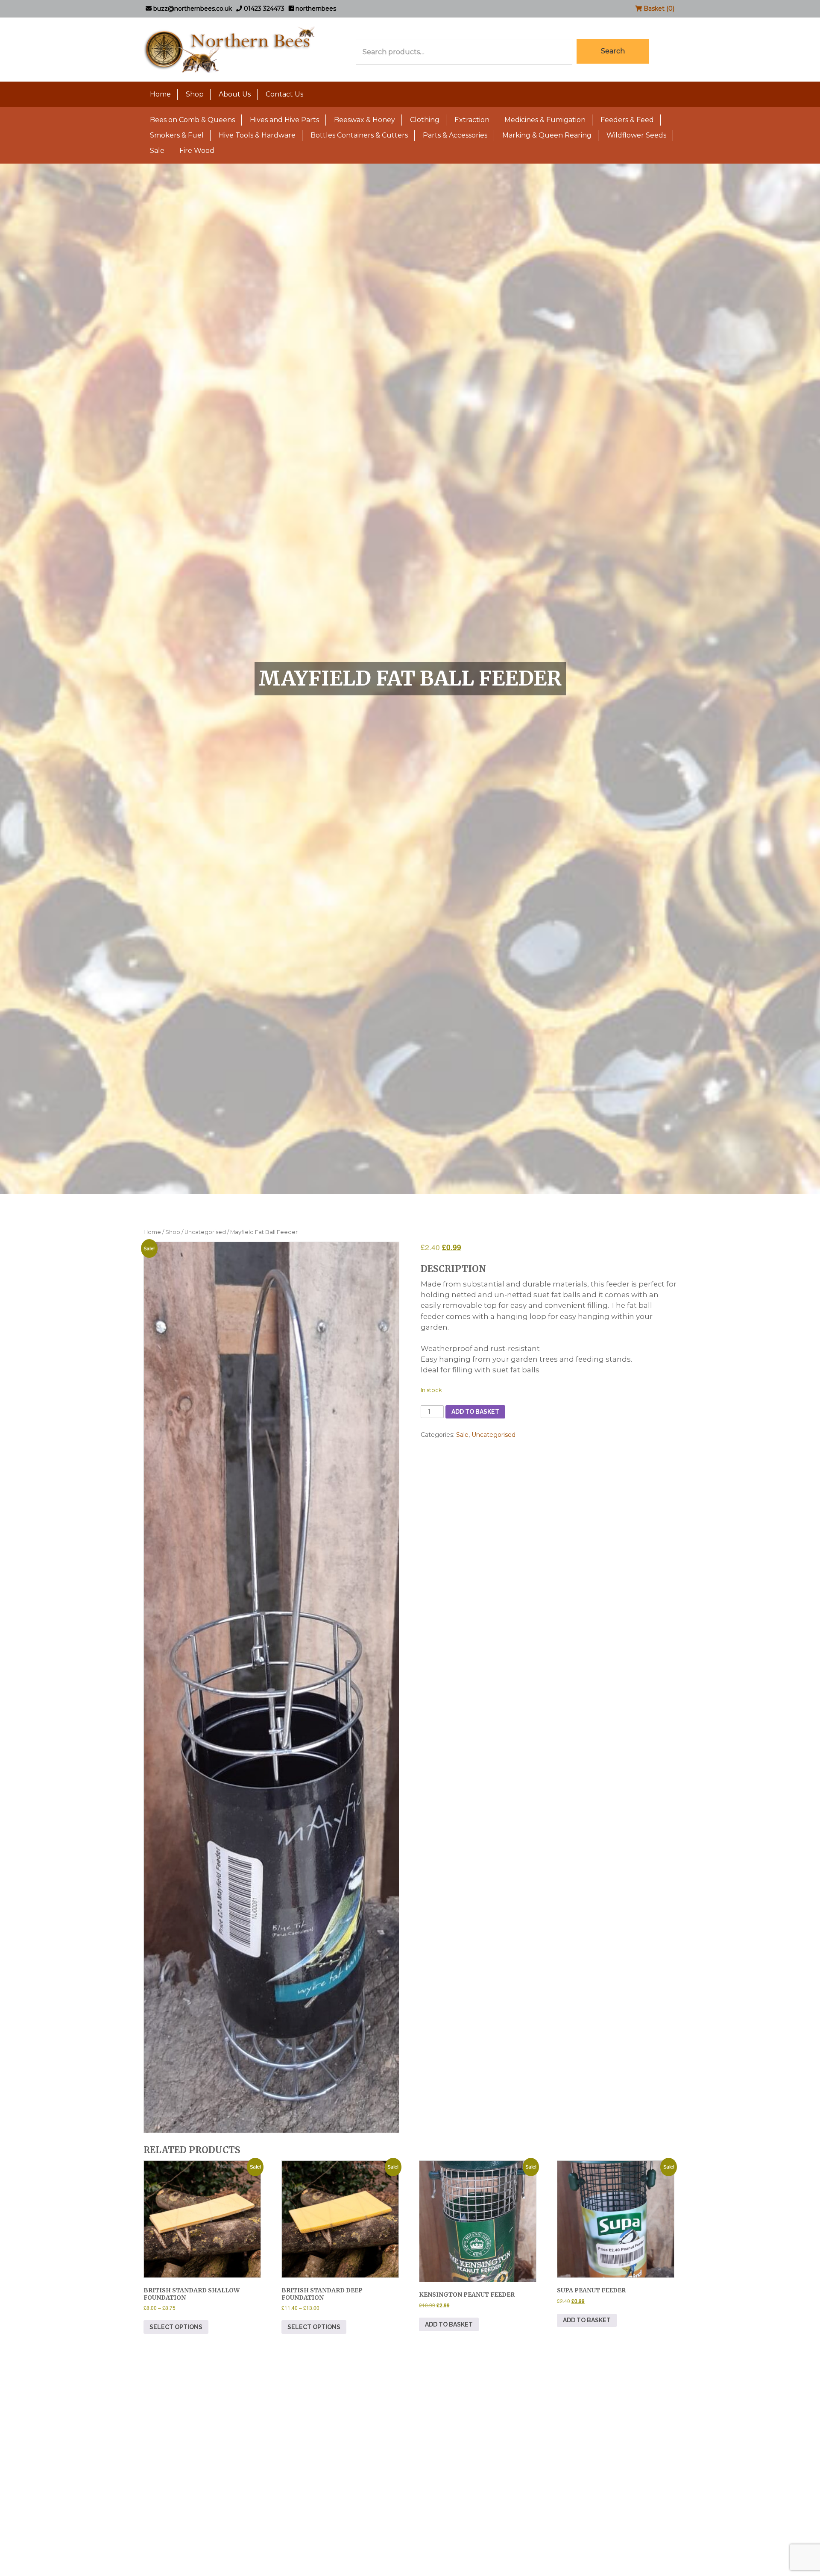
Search (613, 51)
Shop (195, 94)
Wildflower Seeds (636, 135)
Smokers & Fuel (177, 135)
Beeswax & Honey (365, 120)
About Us (235, 94)
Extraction (472, 120)
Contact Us (284, 94)
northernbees (315, 9)
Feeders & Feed (627, 120)
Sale (157, 151)
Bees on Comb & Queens (192, 120)
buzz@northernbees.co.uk (192, 9)
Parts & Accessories (455, 135)
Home (160, 94)
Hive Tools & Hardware (257, 135)
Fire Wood (197, 151)
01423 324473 (263, 9)
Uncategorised (205, 1232)
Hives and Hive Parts (284, 120)
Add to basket (475, 1412)
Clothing (425, 120)
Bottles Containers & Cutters (359, 135)
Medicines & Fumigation (545, 120)
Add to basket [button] (449, 2324)
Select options (176, 2327)
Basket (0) (658, 9)
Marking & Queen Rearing (547, 135)
